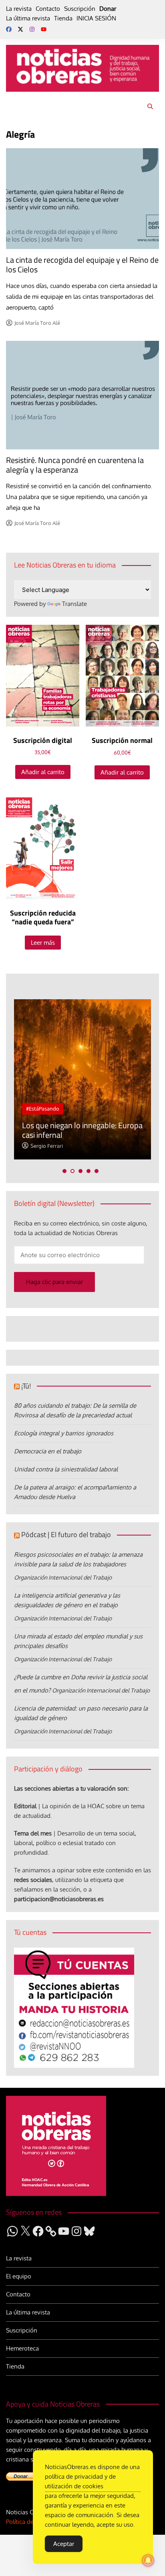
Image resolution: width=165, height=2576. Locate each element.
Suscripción (80, 9)
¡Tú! (26, 1386)
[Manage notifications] (148, 2560)
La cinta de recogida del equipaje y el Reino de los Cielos (82, 265)
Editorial (25, 1806)
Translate (74, 604)
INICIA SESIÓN (96, 18)
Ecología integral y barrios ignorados (64, 1433)
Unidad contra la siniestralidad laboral (66, 1469)
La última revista (28, 18)
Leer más (43, 943)
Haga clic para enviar (54, 1282)
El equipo (19, 2276)
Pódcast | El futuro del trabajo (66, 1535)
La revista (19, 9)
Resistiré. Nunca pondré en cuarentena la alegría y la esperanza (75, 465)
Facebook (9, 29)
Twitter (20, 29)
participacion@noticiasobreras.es (59, 1899)
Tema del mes (33, 1833)
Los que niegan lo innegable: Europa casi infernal (82, 1130)
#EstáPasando (43, 1109)
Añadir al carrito (43, 772)
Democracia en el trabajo (48, 1451)
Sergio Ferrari (47, 1146)
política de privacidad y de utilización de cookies (80, 2481)
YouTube (44, 29)
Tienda (63, 18)
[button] (64, 1171)
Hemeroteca (22, 2348)
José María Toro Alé (37, 323)
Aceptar (64, 2544)
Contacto (48, 9)
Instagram (32, 29)
